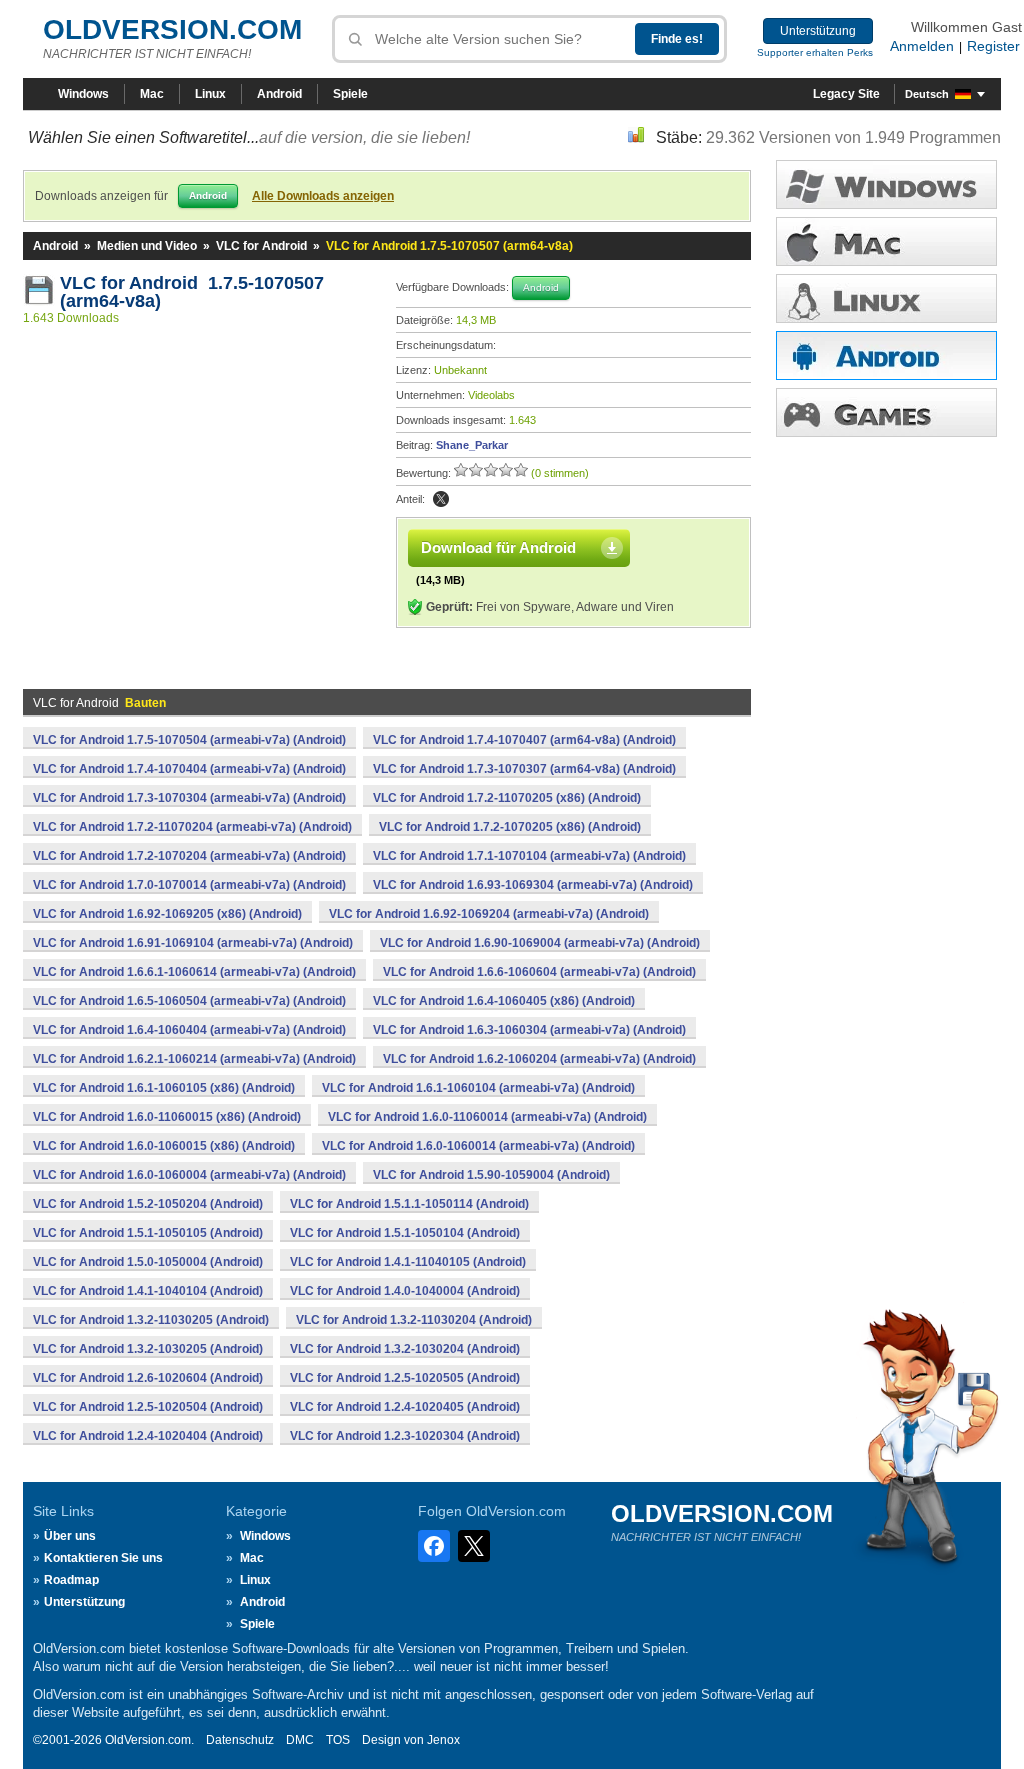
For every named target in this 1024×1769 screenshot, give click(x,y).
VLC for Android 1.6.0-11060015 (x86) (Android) (167, 1117)
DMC (300, 1740)
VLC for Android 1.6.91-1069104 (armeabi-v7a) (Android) (193, 943)
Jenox (443, 1740)
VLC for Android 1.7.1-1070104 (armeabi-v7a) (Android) (529, 856)
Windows (83, 94)
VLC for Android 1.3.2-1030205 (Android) (148, 1349)
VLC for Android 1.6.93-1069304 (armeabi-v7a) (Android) (533, 885)
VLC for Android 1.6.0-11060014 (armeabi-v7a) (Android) (487, 1117)
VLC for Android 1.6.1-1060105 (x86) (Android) (164, 1088)
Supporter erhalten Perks (815, 52)
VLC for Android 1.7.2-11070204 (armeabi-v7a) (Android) (192, 827)
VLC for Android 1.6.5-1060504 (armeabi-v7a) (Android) (189, 1001)
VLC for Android (261, 246)
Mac (152, 94)
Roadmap (71, 1580)
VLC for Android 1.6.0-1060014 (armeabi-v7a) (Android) (478, 1146)
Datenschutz (240, 1740)
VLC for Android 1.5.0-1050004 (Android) (148, 1262)
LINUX (886, 298)
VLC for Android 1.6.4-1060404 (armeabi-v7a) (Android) (189, 1030)
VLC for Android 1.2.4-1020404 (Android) (148, 1436)
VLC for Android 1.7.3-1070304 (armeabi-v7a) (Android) (189, 798)
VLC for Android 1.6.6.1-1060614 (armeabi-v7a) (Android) (194, 972)
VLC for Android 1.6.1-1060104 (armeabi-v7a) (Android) (478, 1088)
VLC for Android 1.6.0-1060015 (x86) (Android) (164, 1146)
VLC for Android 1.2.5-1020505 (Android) (405, 1378)
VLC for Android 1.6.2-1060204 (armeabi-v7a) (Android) (539, 1059)
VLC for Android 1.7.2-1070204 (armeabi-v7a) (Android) (189, 856)
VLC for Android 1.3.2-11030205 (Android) (151, 1320)
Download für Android (498, 547)
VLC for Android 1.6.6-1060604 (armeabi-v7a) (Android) (539, 972)
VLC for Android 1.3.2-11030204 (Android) (414, 1320)
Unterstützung (818, 31)
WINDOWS (886, 184)
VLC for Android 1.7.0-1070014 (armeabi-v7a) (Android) (189, 885)
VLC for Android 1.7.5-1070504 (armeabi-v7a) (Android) (189, 740)
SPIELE (886, 412)
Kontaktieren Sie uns (103, 1558)
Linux (210, 94)
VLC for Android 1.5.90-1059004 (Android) (491, 1175)
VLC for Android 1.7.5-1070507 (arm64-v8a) (192, 292)
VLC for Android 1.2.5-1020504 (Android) (148, 1407)
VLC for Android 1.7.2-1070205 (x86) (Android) (510, 827)
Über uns (70, 1536)
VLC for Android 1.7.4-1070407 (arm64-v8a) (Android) (524, 740)
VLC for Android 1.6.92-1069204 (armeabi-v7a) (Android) (489, 914)
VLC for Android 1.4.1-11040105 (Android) (408, 1262)
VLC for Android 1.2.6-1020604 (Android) (148, 1378)
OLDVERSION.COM (172, 29)
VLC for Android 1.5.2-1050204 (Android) (148, 1204)
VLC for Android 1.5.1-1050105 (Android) (148, 1233)
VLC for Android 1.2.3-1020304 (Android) (405, 1436)
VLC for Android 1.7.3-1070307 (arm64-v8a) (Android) (524, 769)
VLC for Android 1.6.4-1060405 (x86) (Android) (504, 1001)
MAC (886, 241)
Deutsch (927, 94)
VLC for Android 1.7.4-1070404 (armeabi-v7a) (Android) (189, 769)
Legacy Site (846, 94)
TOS (338, 1740)
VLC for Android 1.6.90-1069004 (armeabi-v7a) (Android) (540, 943)
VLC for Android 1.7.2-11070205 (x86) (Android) (507, 798)
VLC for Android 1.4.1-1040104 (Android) (148, 1291)
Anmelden (922, 46)
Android (279, 94)
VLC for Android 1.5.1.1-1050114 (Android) (409, 1204)
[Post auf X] (441, 499)
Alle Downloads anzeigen (323, 196)
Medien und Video (147, 246)
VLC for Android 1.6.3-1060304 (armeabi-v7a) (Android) (529, 1030)
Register (993, 46)
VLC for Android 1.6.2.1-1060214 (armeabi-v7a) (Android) (194, 1059)
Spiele (350, 94)
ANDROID (886, 355)
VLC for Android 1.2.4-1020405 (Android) (405, 1407)
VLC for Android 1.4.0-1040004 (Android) (405, 1291)
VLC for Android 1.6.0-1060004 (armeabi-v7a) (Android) (189, 1175)
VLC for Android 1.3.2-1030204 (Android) (405, 1349)
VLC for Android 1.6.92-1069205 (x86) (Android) (167, 914)
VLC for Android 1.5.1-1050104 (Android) (405, 1233)
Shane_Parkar (472, 445)
